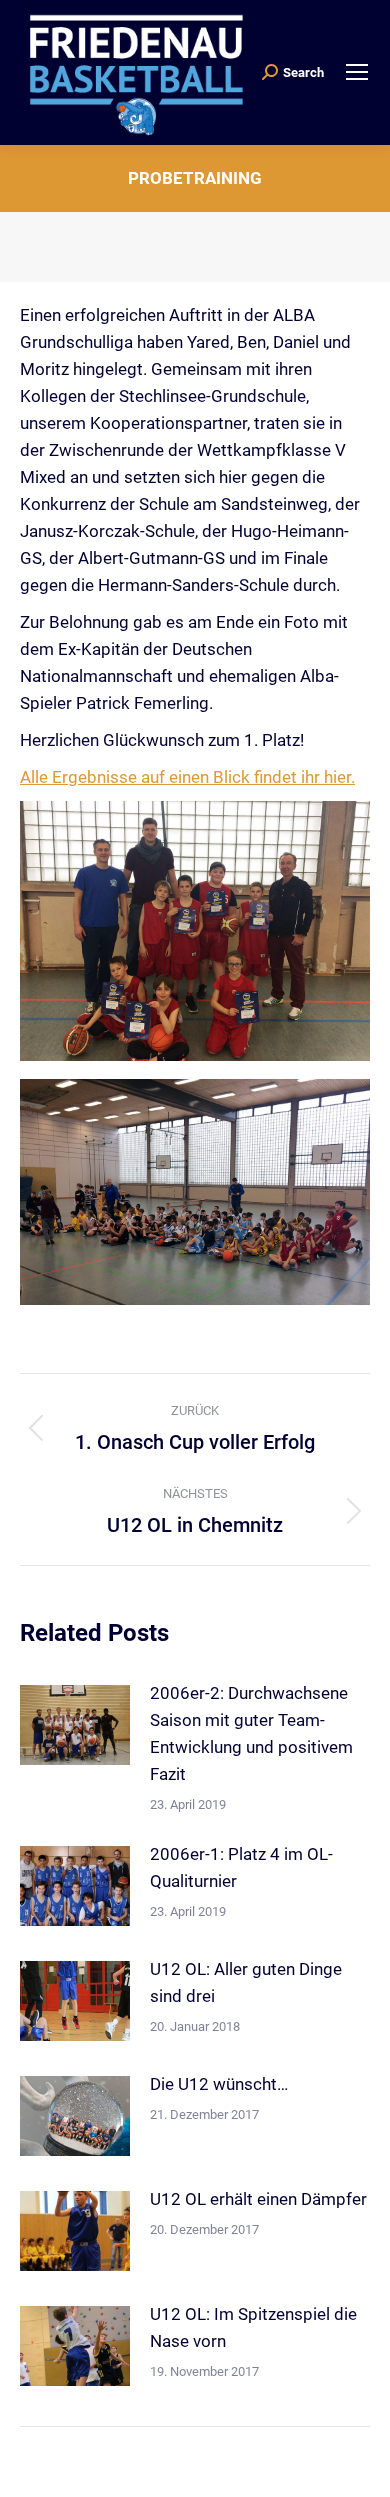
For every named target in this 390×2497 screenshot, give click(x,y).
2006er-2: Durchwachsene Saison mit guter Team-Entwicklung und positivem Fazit (251, 1733)
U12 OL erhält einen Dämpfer (258, 2199)
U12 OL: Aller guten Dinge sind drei (246, 1982)
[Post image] (75, 1725)
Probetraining (195, 178)
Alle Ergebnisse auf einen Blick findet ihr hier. (187, 777)
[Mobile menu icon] (357, 72)
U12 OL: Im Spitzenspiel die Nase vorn (253, 2327)
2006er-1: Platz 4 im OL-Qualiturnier (241, 1867)
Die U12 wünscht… (219, 2084)
